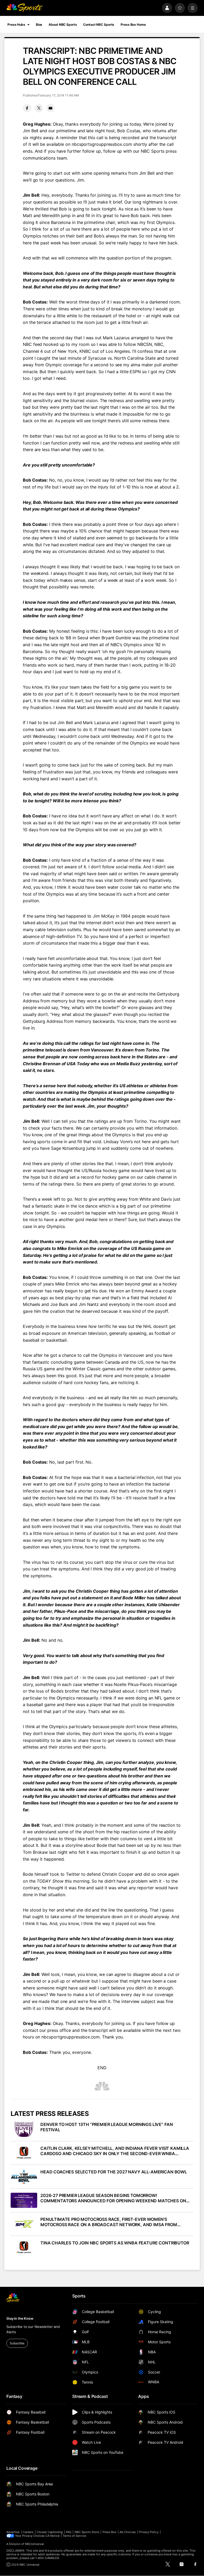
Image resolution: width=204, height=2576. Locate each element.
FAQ (69, 2532)
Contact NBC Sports (99, 25)
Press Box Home (133, 25)
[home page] (24, 8)
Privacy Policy (149, 2532)
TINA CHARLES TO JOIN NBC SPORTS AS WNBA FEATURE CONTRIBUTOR (115, 2243)
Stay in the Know (20, 2318)
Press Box (110, 2532)
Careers (28, 2532)
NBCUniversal (35, 2544)
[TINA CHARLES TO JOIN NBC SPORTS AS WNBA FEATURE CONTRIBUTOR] (24, 2248)
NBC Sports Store (87, 2532)
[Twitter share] (39, 108)
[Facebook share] (27, 108)
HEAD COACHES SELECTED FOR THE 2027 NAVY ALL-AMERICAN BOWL (114, 2172)
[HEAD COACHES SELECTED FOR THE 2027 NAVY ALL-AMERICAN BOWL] (24, 2177)
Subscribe (17, 2343)
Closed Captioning (50, 2532)
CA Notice (52, 2536)
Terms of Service (74, 2536)
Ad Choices (128, 2532)
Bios (39, 25)
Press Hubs (16, 25)
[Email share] (50, 108)
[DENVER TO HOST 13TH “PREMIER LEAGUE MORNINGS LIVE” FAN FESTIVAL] (24, 2129)
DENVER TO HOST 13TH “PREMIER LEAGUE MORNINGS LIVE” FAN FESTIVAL (107, 2127)
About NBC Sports (63, 25)
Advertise (13, 2532)
